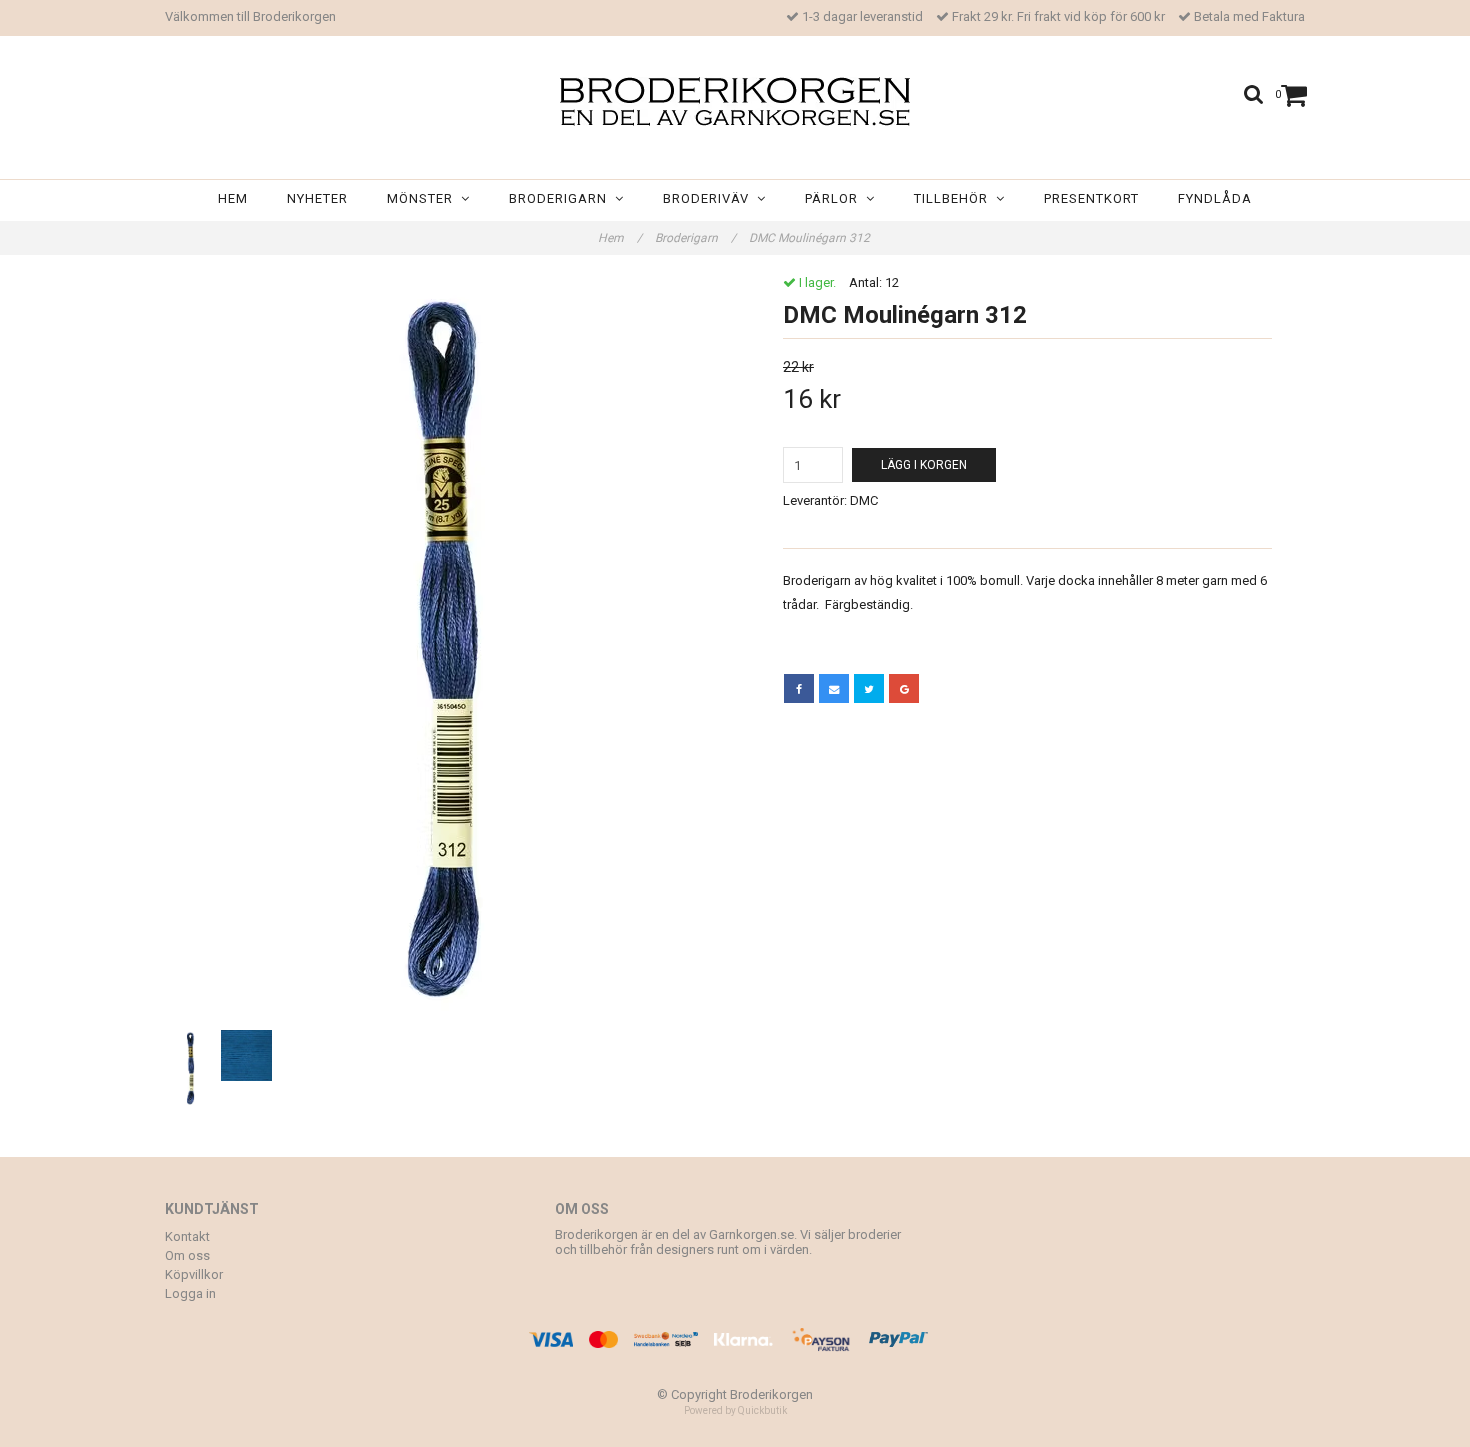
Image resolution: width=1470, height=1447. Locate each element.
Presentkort (1091, 198)
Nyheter (317, 198)
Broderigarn (562, 198)
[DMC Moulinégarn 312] (442, 650)
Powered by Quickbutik (735, 1410)
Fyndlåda (1215, 198)
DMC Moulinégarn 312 (811, 238)
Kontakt (187, 1236)
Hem (233, 198)
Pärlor (835, 198)
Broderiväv (710, 198)
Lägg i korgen (924, 465)
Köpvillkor (194, 1274)
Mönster (424, 198)
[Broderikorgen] (735, 101)
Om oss (187, 1255)
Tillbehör (955, 198)
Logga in (190, 1293)
